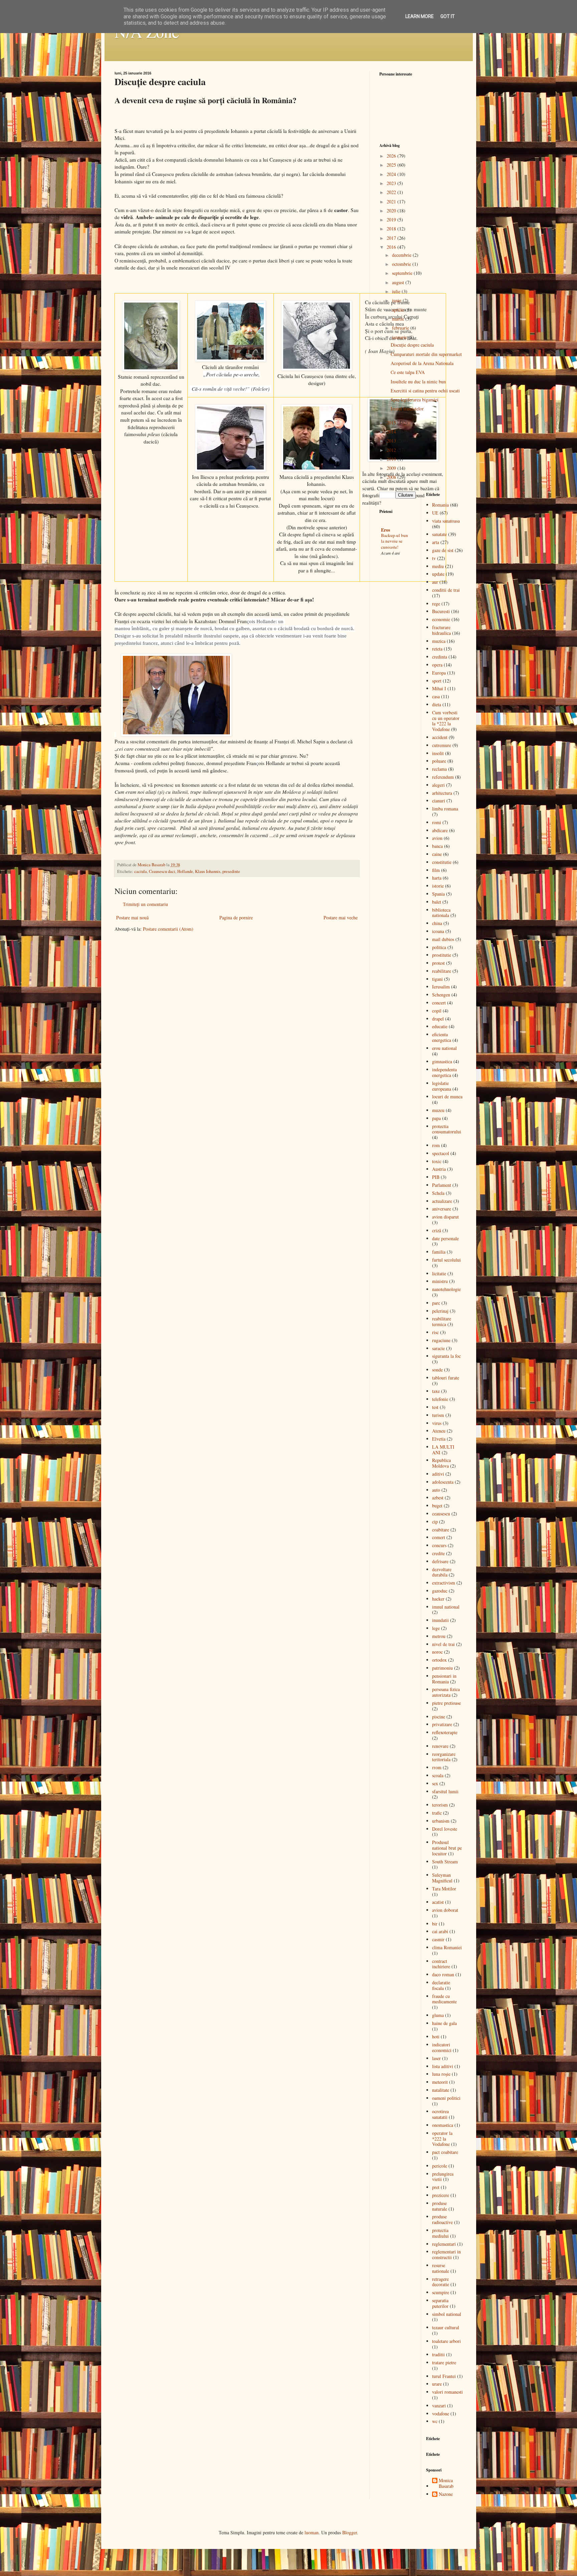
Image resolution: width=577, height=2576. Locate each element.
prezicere (441, 2195)
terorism (440, 1805)
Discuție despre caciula (412, 345)
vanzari (439, 2406)
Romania (440, 505)
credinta (440, 657)
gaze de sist (443, 550)
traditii (438, 2354)
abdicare (440, 830)
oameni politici (446, 2098)
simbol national (447, 2314)
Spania (438, 894)
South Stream (445, 1862)
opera (437, 665)
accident (440, 737)
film (436, 870)
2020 (392, 211)
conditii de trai (446, 590)
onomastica (443, 2125)
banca (437, 846)
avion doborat (445, 1910)
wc (435, 2421)
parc (436, 1303)
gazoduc (440, 1591)
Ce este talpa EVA (408, 372)
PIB (436, 1177)
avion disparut (445, 1217)
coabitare (441, 1530)
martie (399, 319)
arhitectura (442, 793)
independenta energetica (444, 1072)
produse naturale (440, 2206)
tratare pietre (444, 2362)
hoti (436, 2037)
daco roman (443, 1974)
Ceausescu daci (162, 871)
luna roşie (441, 2074)
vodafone (441, 2414)
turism (438, 1415)
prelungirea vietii (443, 2177)
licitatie (439, 1273)
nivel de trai (443, 1644)
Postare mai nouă (132, 917)
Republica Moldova (441, 1463)
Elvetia (439, 1439)
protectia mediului (440, 2233)
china (437, 923)
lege (436, 1628)
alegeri (438, 785)
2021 (392, 202)
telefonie (440, 1399)
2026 (392, 156)
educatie (440, 1026)
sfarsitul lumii (445, 1791)
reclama (439, 769)
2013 (392, 441)
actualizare (442, 1201)
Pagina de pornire (236, 917)
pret (436, 2187)
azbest (438, 1498)
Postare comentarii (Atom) (168, 929)
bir (435, 1924)
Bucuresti (441, 611)
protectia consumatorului (447, 1129)
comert (439, 1537)
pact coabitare (445, 2152)
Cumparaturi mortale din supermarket (426, 354)
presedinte (231, 871)
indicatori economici (442, 2047)
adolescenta (443, 1482)
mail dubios (443, 939)
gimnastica (442, 1061)
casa (436, 696)
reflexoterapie (445, 1732)
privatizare (442, 1724)
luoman (312, 2532)
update (438, 574)
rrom (437, 1767)
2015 (392, 423)
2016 (392, 247)
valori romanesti (447, 2392)
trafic (437, 1813)
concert (439, 1003)
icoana (438, 931)
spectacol (441, 1153)
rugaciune (441, 1340)
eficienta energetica (442, 1037)
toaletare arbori (446, 2341)
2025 (392, 165)
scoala (438, 1775)
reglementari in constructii (446, 2254)
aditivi (438, 1474)
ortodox (439, 1660)
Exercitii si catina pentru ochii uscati (425, 391)
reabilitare (442, 971)
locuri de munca (447, 1096)
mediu (438, 566)
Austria (439, 1169)
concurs (439, 1545)
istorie (438, 886)
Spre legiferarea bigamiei (415, 400)
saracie (438, 1348)
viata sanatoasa (446, 521)
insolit (438, 753)
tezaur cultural (446, 2327)
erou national (444, 1048)
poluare (439, 761)
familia (439, 1252)
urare (437, 2384)
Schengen (441, 995)
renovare (440, 1746)
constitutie (442, 862)
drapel (438, 1019)
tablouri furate (446, 1378)
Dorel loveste (445, 1829)
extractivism (444, 1583)
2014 (392, 432)
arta (436, 542)
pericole (440, 2166)
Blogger (350, 2532)
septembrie (403, 273)
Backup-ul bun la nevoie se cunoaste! (395, 541)
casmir (438, 1939)
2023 (392, 183)
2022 (392, 192)
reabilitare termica (442, 1321)
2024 (392, 174)
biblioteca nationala (441, 913)
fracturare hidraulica (441, 630)
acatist (438, 1902)
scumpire (441, 2292)
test (435, 1407)
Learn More (420, 16)
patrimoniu (442, 1668)
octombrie (402, 264)
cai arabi (440, 1931)
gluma (438, 2015)
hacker (438, 1599)
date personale (445, 1238)
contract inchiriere (441, 1964)
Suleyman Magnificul (442, 1878)
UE (435, 513)
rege (436, 604)
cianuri (439, 801)
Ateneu (439, 1431)
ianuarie (400, 337)
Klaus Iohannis (208, 871)
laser (436, 2058)
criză (437, 1230)
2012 (392, 450)
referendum (443, 777)
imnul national (446, 1607)
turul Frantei (444, 2376)
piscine (439, 1717)
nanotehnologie (446, 1289)
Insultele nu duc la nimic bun (418, 382)
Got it (448, 16)
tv (434, 558)
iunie (397, 300)
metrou (439, 1636)
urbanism (441, 1821)
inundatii (440, 1620)
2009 (392, 468)
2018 (392, 229)
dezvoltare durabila (442, 1572)
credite (438, 1553)
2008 (392, 477)
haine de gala (444, 2023)
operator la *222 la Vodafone (442, 2139)
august (399, 282)
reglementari (444, 2244)
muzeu (438, 1110)
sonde (437, 1370)
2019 (392, 220)
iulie (397, 291)
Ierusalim (441, 987)
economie (441, 619)
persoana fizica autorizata (446, 1692)
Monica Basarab (446, 2483)
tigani (437, 979)
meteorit (440, 2082)
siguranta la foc (446, 1356)
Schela (438, 1193)
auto (436, 1490)
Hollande (185, 871)
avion (437, 838)
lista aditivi (443, 2066)
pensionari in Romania (444, 1679)
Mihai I (439, 688)
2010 (392, 459)
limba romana (445, 809)
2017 (392, 238)
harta (437, 878)
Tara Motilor (444, 1889)
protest (438, 963)
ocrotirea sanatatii (440, 2114)
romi (437, 822)
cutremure (442, 745)
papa (436, 1118)
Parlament (442, 1185)
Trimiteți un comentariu (145, 904)
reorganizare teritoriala (444, 1757)
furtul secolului (446, 1260)
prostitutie (442, 955)
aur (435, 582)
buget (437, 1506)
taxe (436, 1391)
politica (439, 947)
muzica (439, 641)
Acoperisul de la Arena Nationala (422, 363)
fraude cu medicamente (444, 1999)
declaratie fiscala (441, 1985)
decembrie (402, 255)
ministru (440, 1281)
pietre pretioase (446, 1703)
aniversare (442, 1209)
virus (437, 1423)
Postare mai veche (341, 917)
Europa (439, 673)
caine (437, 854)
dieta (437, 704)
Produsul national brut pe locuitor (447, 1848)
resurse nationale (441, 2268)
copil (437, 1011)
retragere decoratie (441, 2282)
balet (437, 902)
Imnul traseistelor (407, 409)
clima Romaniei (447, 1947)
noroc (437, 1652)
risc (435, 1332)
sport (437, 681)
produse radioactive (442, 2219)
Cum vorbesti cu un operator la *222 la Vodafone (446, 721)
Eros (386, 530)
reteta (437, 649)
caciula (141, 871)
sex (435, 1783)
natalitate (441, 2090)
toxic (437, 1161)
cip (435, 1522)
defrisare (440, 1561)
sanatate (439, 534)
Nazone (446, 2494)
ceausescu (441, 1514)
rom (436, 1145)
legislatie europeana (442, 1086)
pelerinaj (440, 1311)
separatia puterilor (440, 2303)
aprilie (399, 310)
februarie (401, 328)
